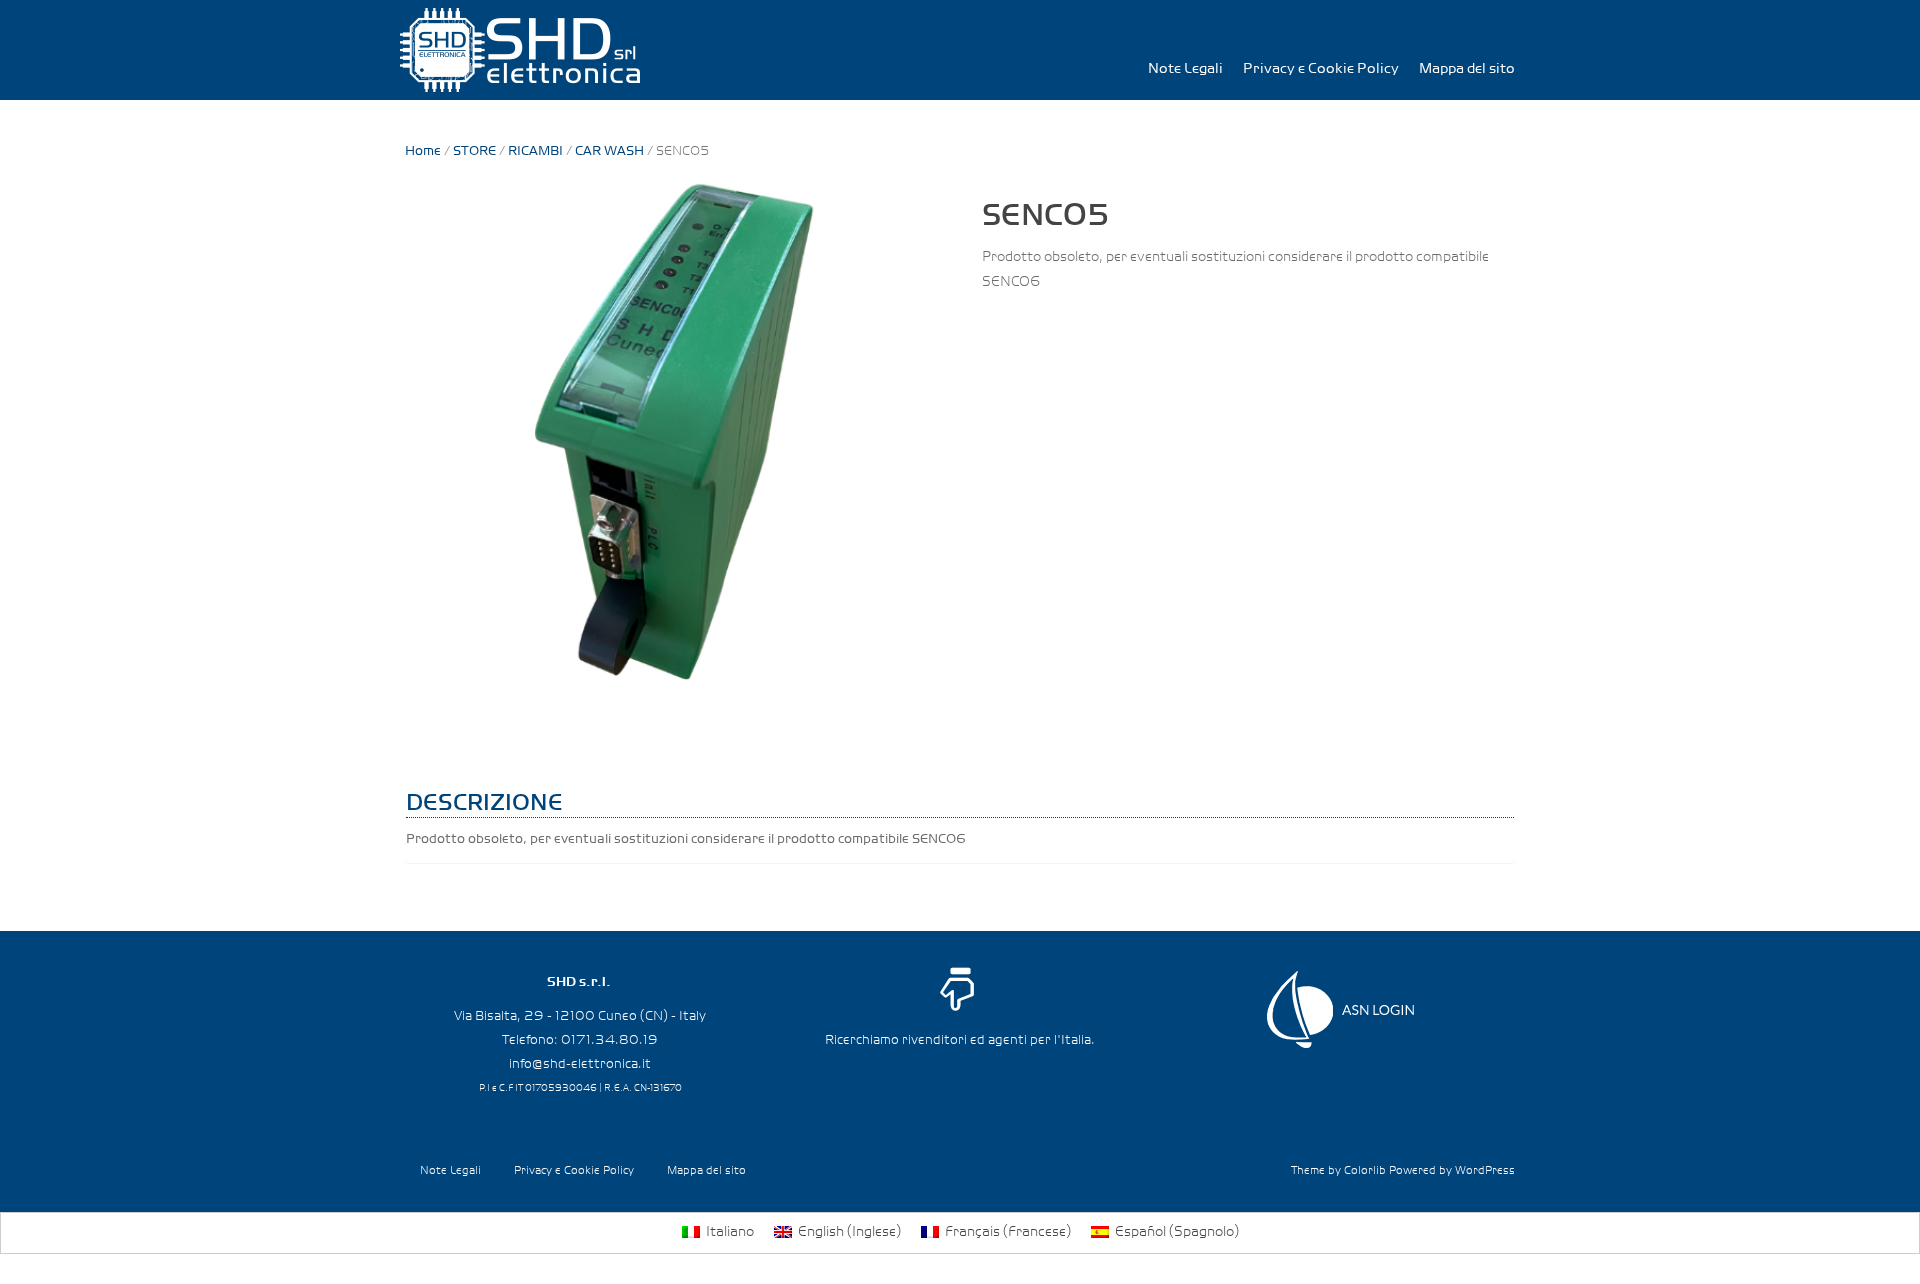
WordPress (1485, 1171)
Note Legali (1185, 69)
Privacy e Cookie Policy (1321, 69)
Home (423, 151)
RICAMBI (535, 151)
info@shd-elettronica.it (580, 1064)
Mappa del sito (1467, 69)
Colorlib (1365, 1171)
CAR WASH (609, 151)
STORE (474, 151)
